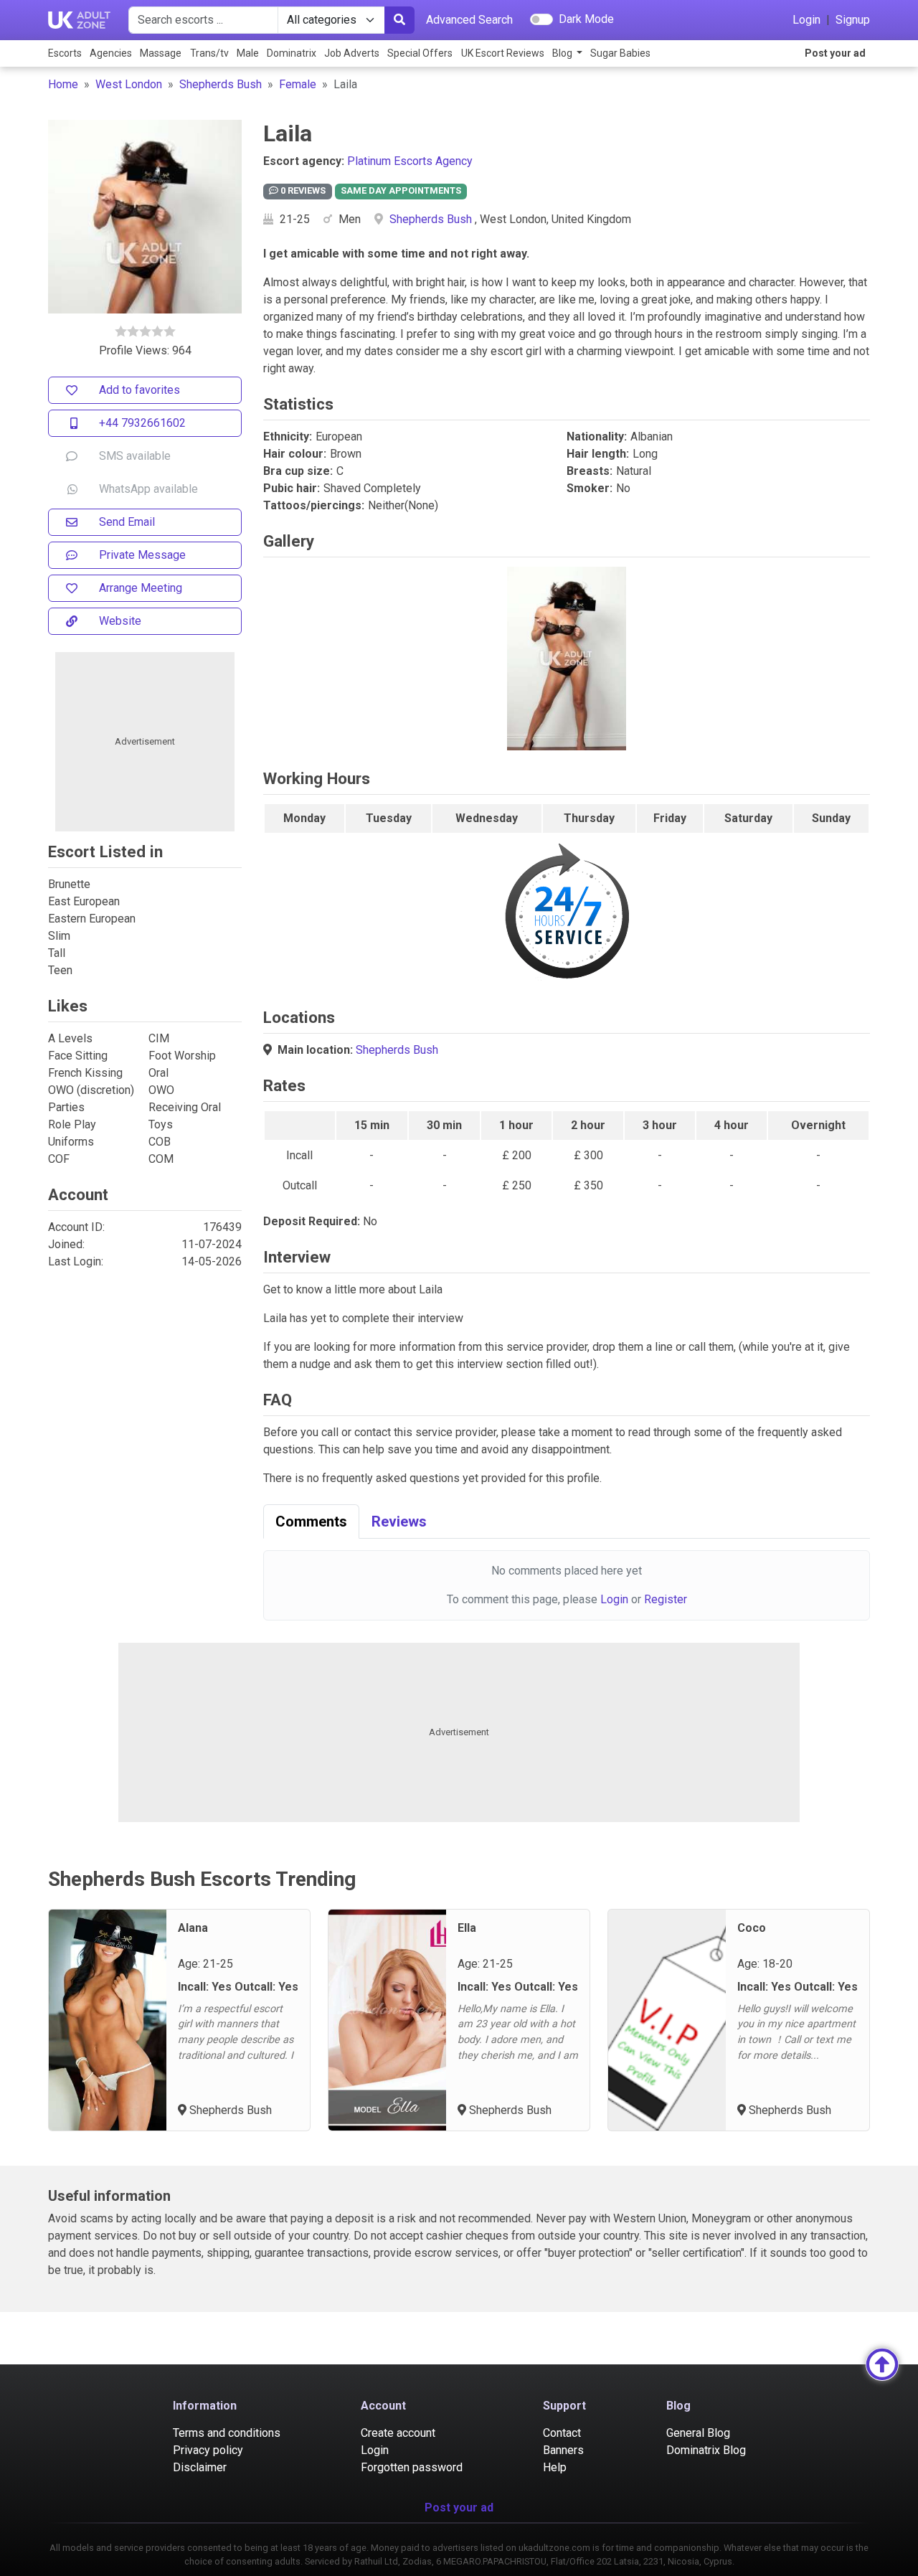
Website (120, 621)
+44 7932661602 (142, 423)
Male (248, 53)
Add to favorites (139, 390)
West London (129, 84)
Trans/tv (209, 53)
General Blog (698, 2433)
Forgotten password (412, 2467)
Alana (193, 1928)
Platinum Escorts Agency (410, 161)
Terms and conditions (227, 2433)
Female (298, 84)
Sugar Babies (620, 53)
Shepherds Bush (221, 84)
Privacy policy (208, 2450)
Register (666, 1599)
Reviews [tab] (399, 1521)
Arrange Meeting (141, 588)
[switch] (541, 19)
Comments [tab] (311, 1521)
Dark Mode (586, 19)
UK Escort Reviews (503, 53)
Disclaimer (200, 2467)
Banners (563, 2450)
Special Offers (420, 53)
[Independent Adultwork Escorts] (80, 20)
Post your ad (835, 53)
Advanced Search (469, 20)
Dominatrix (292, 53)
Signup (853, 20)
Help (555, 2467)
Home (63, 84)
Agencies (111, 53)
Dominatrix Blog (706, 2450)
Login (806, 20)
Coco (752, 1928)
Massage (161, 53)
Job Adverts (352, 53)
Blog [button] (563, 53)
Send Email (127, 522)
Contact (562, 2433)
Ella (467, 1928)
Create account (398, 2433)
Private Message (142, 555)
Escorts (65, 53)
